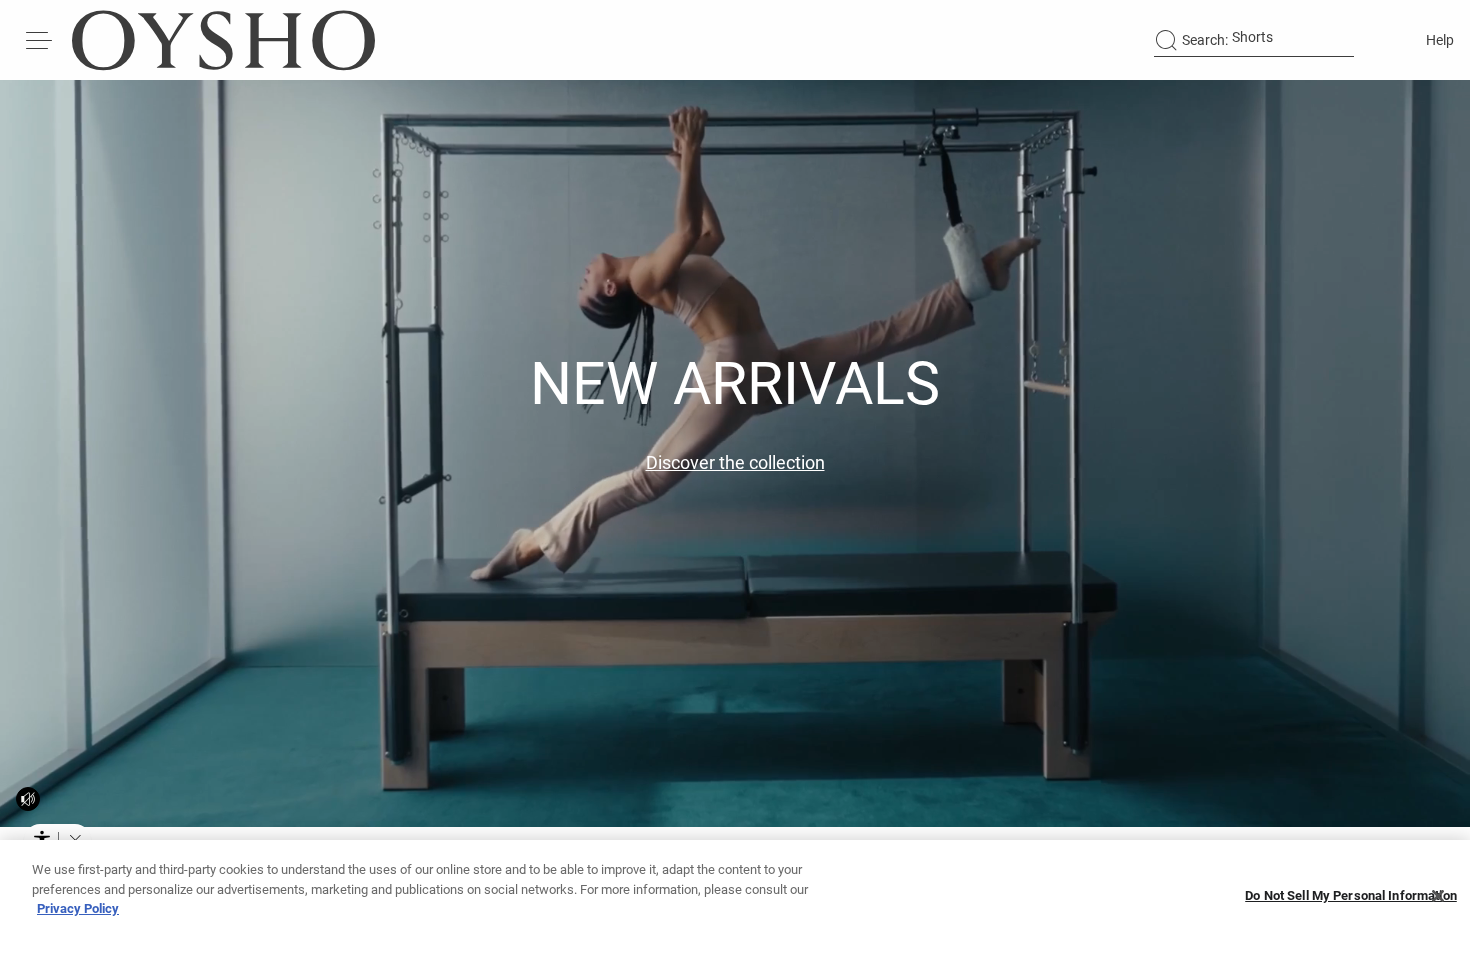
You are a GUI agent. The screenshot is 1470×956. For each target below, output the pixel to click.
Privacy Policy (78, 908)
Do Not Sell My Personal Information (1351, 896)
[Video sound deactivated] (28, 799)
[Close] (1438, 896)
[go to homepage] (223, 40)
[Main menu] (40, 40)
